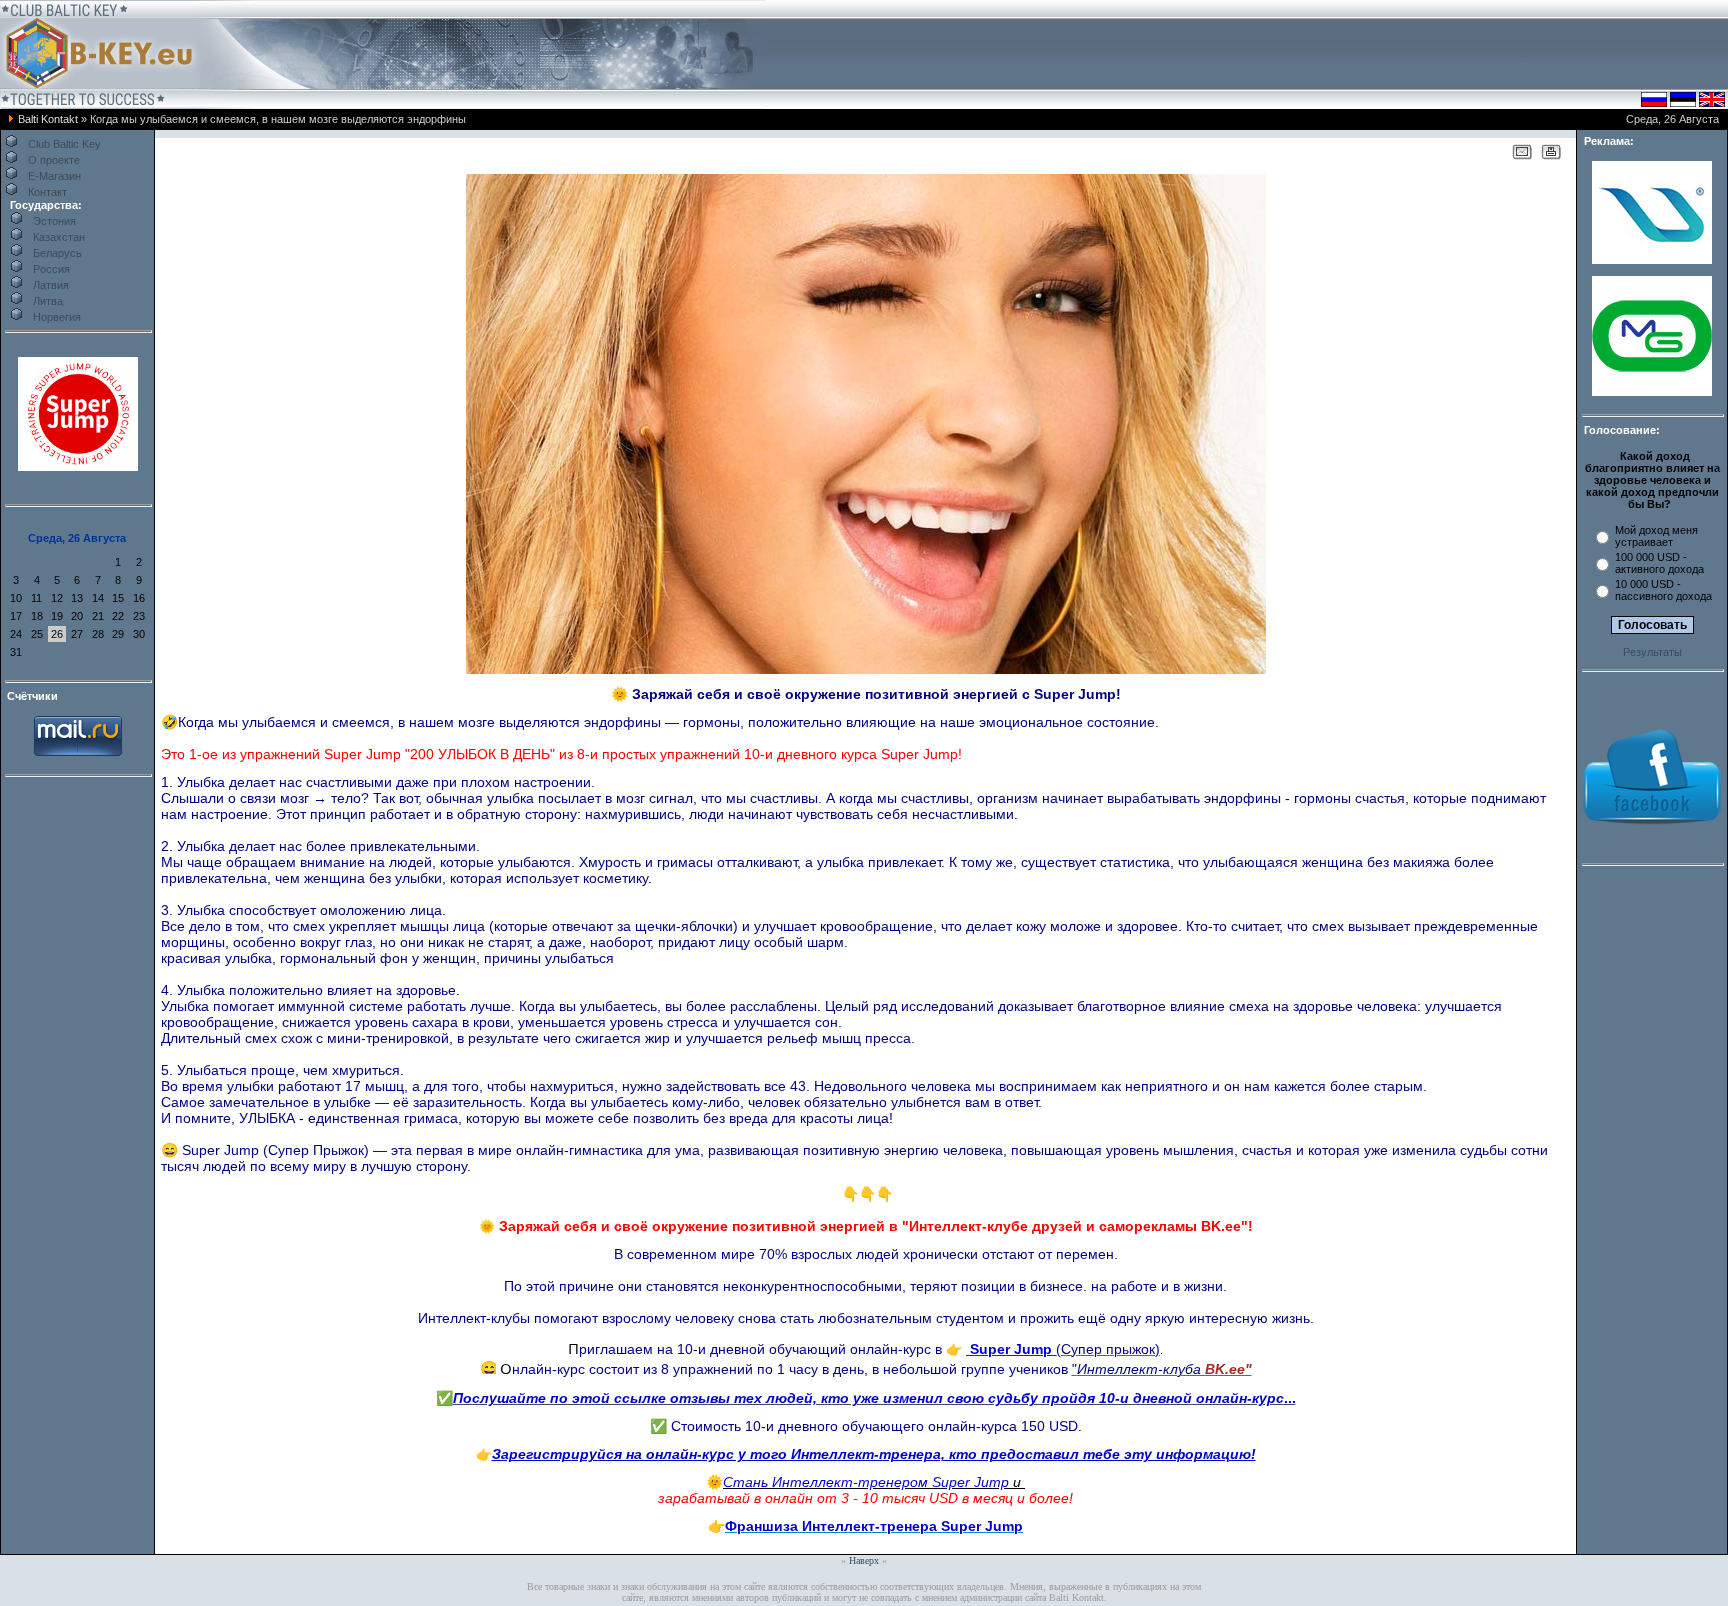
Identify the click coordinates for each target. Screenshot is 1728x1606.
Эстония (54, 221)
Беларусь (57, 253)
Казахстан (59, 237)
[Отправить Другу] (1522, 156)
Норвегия (57, 317)
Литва (48, 301)
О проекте (54, 160)
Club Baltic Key (64, 144)
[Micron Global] (1652, 392)
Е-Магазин (54, 176)
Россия (51, 269)
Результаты (1652, 652)
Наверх (864, 1560)
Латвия (51, 285)
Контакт (47, 192)
